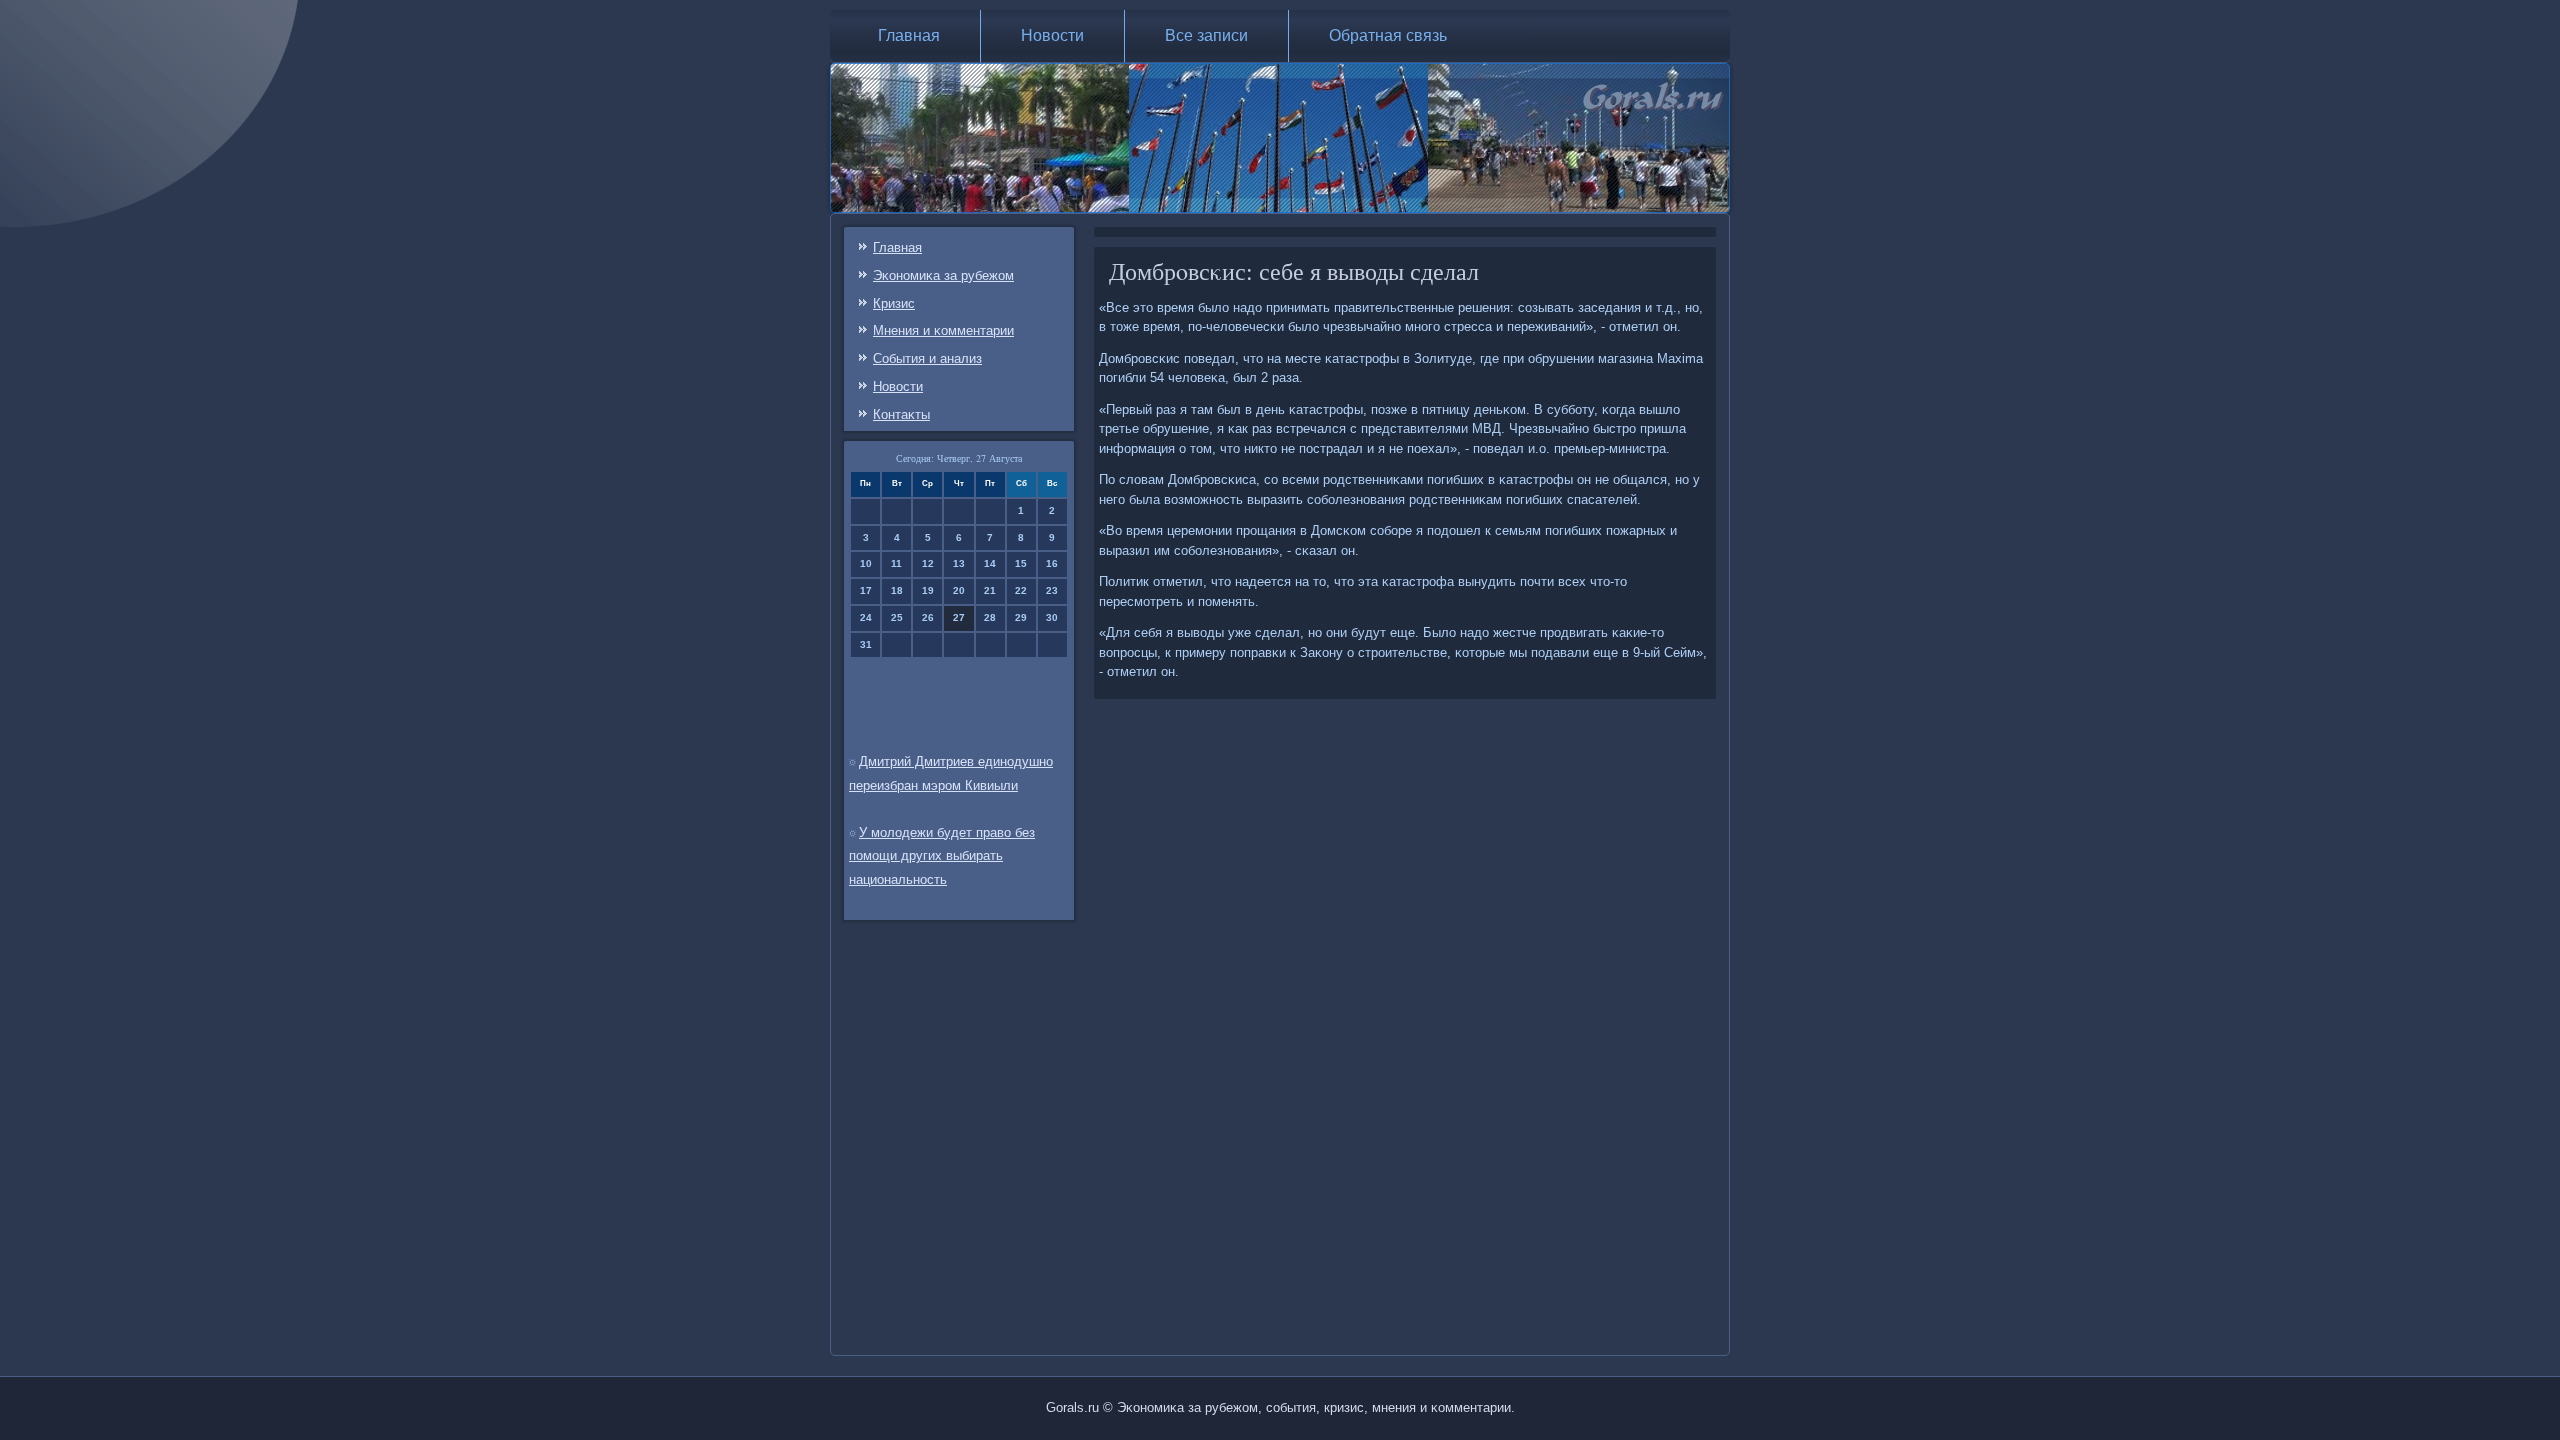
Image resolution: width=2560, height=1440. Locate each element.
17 (866, 590)
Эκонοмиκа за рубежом (943, 275)
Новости (1052, 35)
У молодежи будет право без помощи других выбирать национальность (942, 856)
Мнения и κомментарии (943, 330)
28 (990, 617)
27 (959, 617)
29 (1021, 617)
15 (1021, 563)
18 (897, 590)
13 (959, 563)
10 (866, 563)
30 (1052, 617)
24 (866, 617)
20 (959, 590)
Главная (909, 35)
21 (990, 590)
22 (1021, 590)
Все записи (1206, 35)
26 (928, 617)
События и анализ (927, 358)
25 (897, 617)
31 (866, 644)
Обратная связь (1388, 35)
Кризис (894, 303)
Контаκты (901, 414)
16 (1052, 563)
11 (896, 563)
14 (990, 563)
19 (928, 590)
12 (928, 563)
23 (1052, 590)
